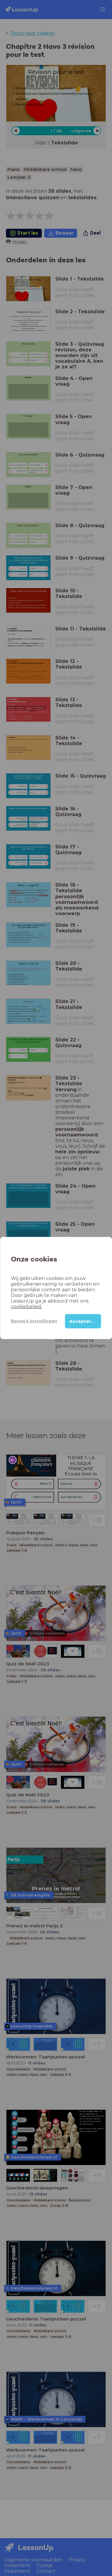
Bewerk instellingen (34, 1321)
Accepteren (83, 1321)
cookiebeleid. (26, 1306)
